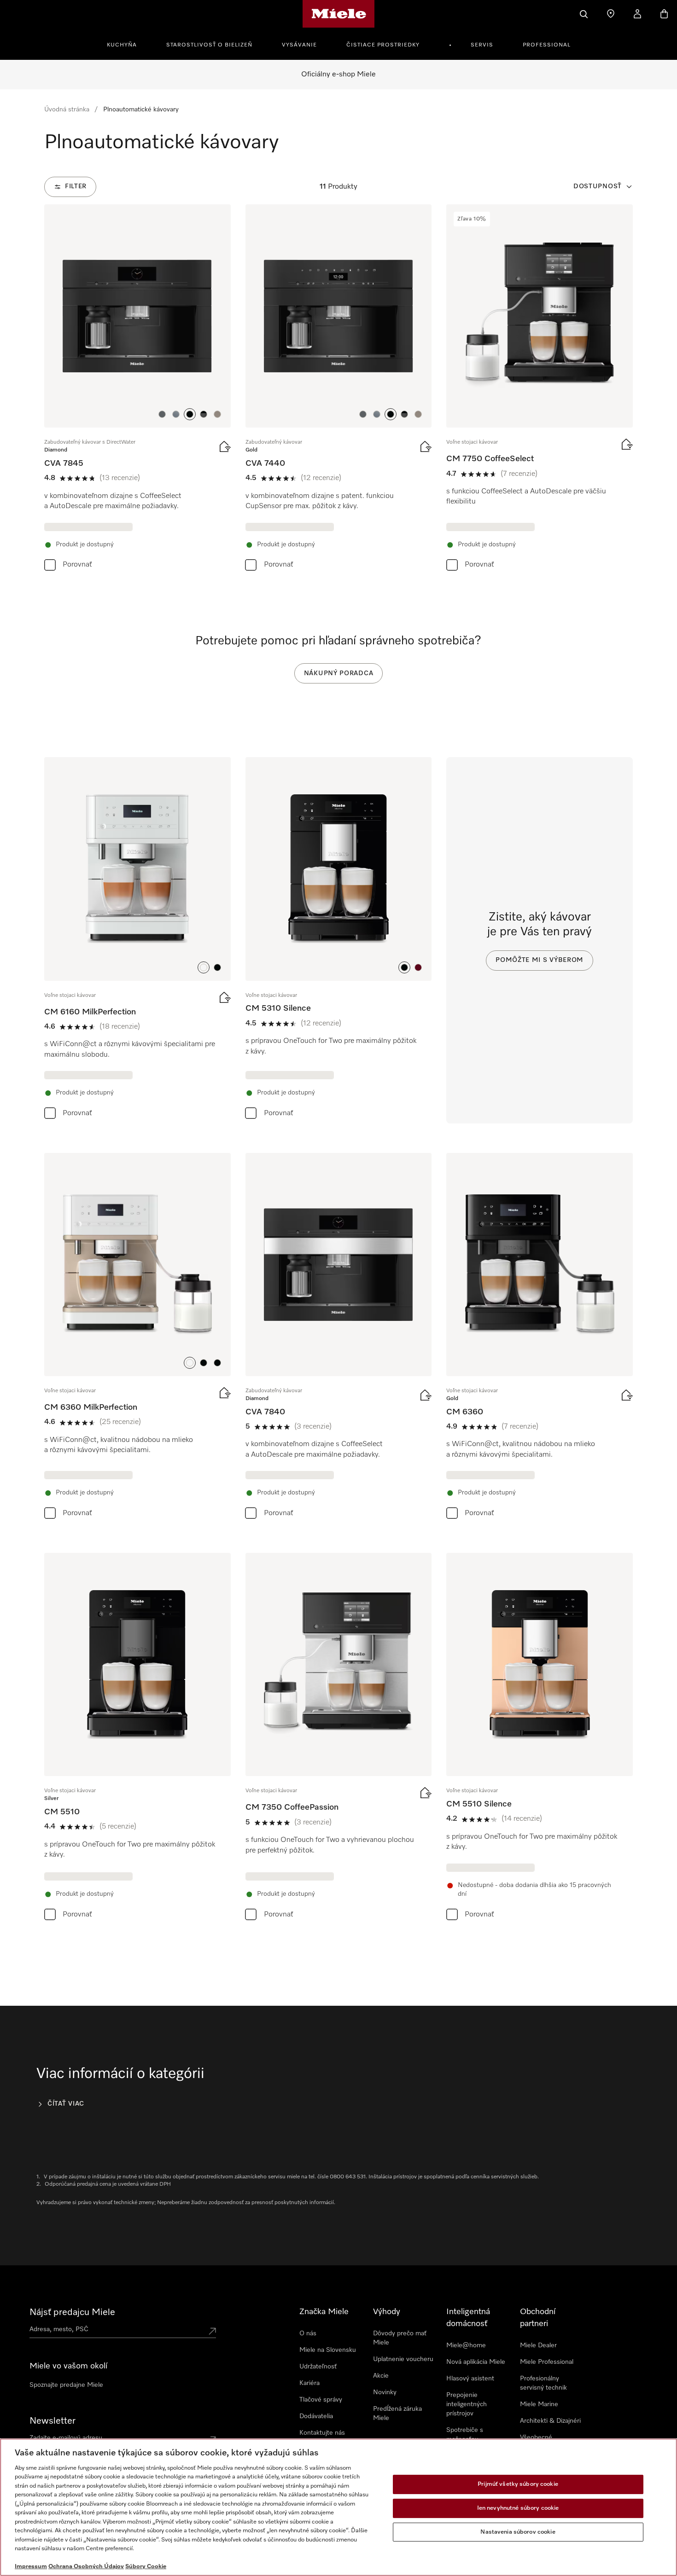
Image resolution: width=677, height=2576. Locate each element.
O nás (308, 2333)
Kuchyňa (122, 45)
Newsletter (53, 2421)
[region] (338, 2507)
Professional (547, 45)
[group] (137, 390)
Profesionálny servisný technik (543, 2383)
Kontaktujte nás (322, 2433)
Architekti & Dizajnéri (550, 2421)
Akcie (381, 2376)
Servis (482, 45)
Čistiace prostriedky (383, 45)
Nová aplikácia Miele (476, 2362)
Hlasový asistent (470, 2379)
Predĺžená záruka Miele (397, 2414)
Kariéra (309, 2383)
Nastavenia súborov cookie (518, 2532)
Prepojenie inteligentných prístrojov (467, 2404)
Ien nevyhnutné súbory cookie (518, 2508)
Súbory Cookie (146, 2567)
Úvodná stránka (67, 110)
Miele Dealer (538, 2345)
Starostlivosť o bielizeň (209, 45)
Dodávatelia (316, 2416)
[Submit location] (212, 2331)
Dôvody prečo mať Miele (400, 2338)
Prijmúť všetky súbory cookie (518, 2485)
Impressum (31, 2567)
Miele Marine (539, 2404)
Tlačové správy (321, 2400)
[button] (162, 414)
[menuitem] (127, 44)
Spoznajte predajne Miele (66, 2385)
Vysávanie (299, 45)
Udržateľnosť (318, 2367)
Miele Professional (547, 2362)
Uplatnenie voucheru (403, 2359)
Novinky (385, 2392)
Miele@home (466, 2345)
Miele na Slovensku (328, 2350)
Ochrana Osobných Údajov (86, 2567)
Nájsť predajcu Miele (72, 2312)
